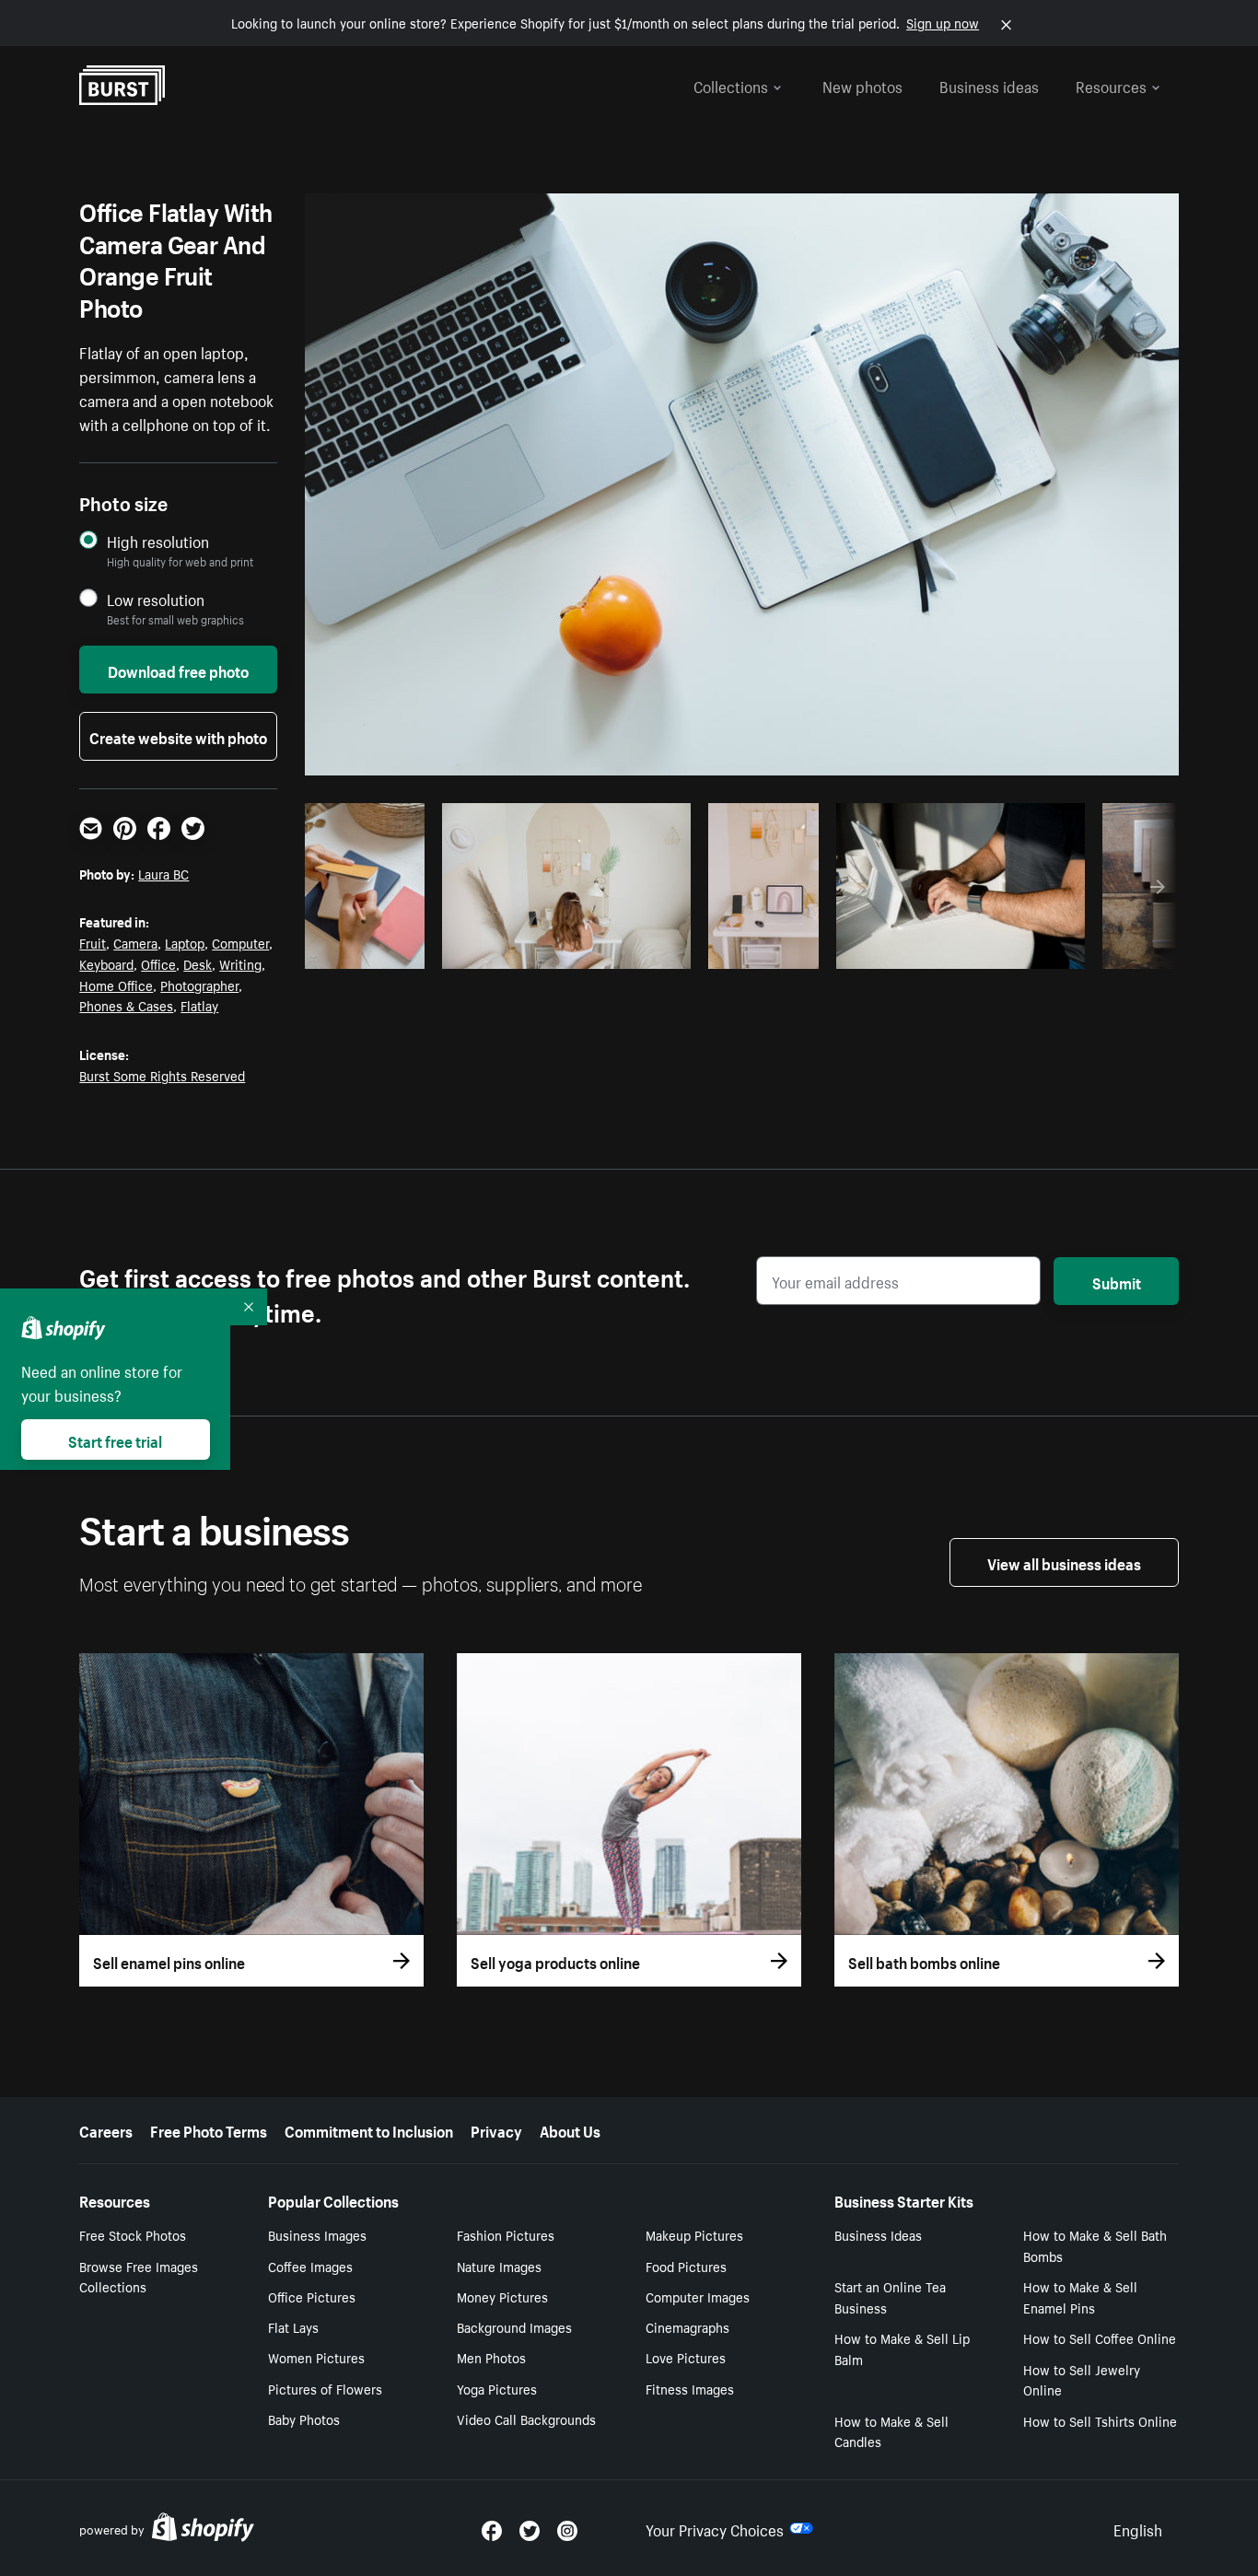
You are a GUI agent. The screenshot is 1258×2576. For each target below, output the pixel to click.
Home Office (116, 985)
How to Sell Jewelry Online (1082, 2379)
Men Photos (491, 2357)
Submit (1117, 1281)
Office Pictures (312, 2296)
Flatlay (199, 1005)
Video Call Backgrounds (526, 2419)
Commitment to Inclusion (369, 2129)
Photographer (199, 985)
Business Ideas (878, 2234)
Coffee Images (310, 2266)
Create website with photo (178, 736)
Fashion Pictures (506, 2234)
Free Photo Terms (209, 2129)
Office (158, 963)
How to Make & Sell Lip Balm (902, 2348)
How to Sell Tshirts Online (1100, 2420)
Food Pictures (686, 2266)
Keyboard (106, 963)
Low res (375, 950)
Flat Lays (293, 2326)
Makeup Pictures (694, 2234)
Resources (1111, 85)
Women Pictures (316, 2357)
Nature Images (499, 2266)
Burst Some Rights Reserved (162, 1075)
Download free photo (178, 670)
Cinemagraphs (687, 2326)
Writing (240, 963)
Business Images (317, 2234)
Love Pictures (686, 2357)
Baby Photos (304, 2419)
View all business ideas (1064, 1562)
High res (563, 950)
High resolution (158, 541)
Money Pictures (502, 2296)
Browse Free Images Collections (139, 2276)
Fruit (93, 942)
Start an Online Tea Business (890, 2296)
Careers (106, 2129)
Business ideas (989, 85)
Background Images (514, 2326)
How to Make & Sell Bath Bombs (1095, 2245)
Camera (135, 942)
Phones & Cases (126, 1005)
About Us (570, 2129)
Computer (240, 942)
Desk (198, 963)
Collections (731, 85)
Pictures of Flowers (325, 2388)
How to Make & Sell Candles (891, 2431)
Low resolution (156, 599)
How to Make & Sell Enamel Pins (1080, 2296)
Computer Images (698, 2296)
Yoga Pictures (497, 2388)
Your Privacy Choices (715, 2528)
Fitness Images (690, 2388)
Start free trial (115, 1440)
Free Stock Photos (133, 2234)
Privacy (496, 2129)
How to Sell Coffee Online (1100, 2337)
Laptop (185, 942)
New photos (862, 85)
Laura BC (163, 873)
